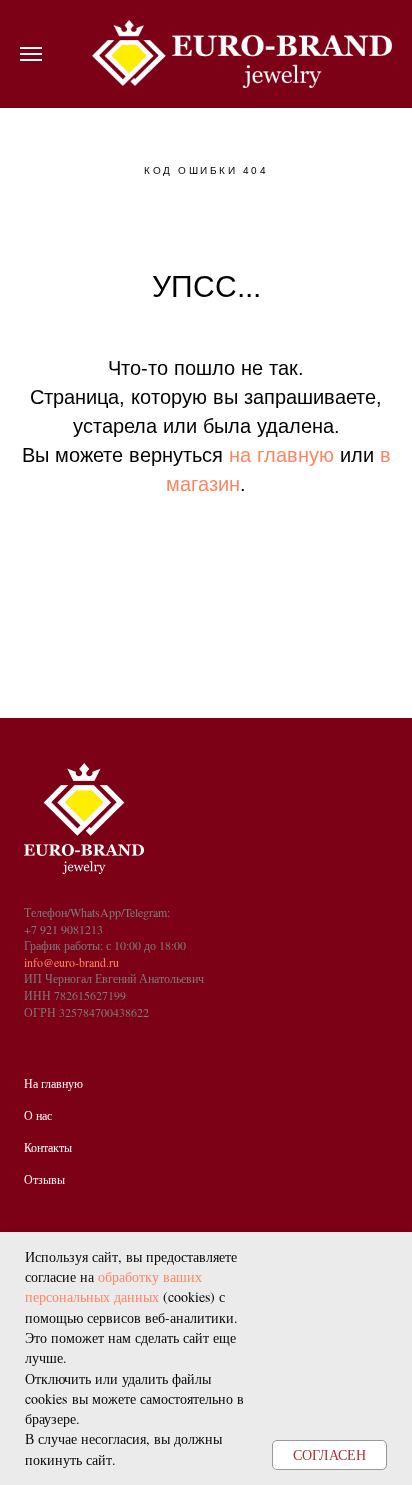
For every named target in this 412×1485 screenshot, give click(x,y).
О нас (38, 1115)
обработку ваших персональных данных (113, 1286)
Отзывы (44, 1179)
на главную (281, 455)
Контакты (48, 1147)
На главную (53, 1083)
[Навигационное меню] (31, 54)
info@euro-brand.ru (71, 962)
